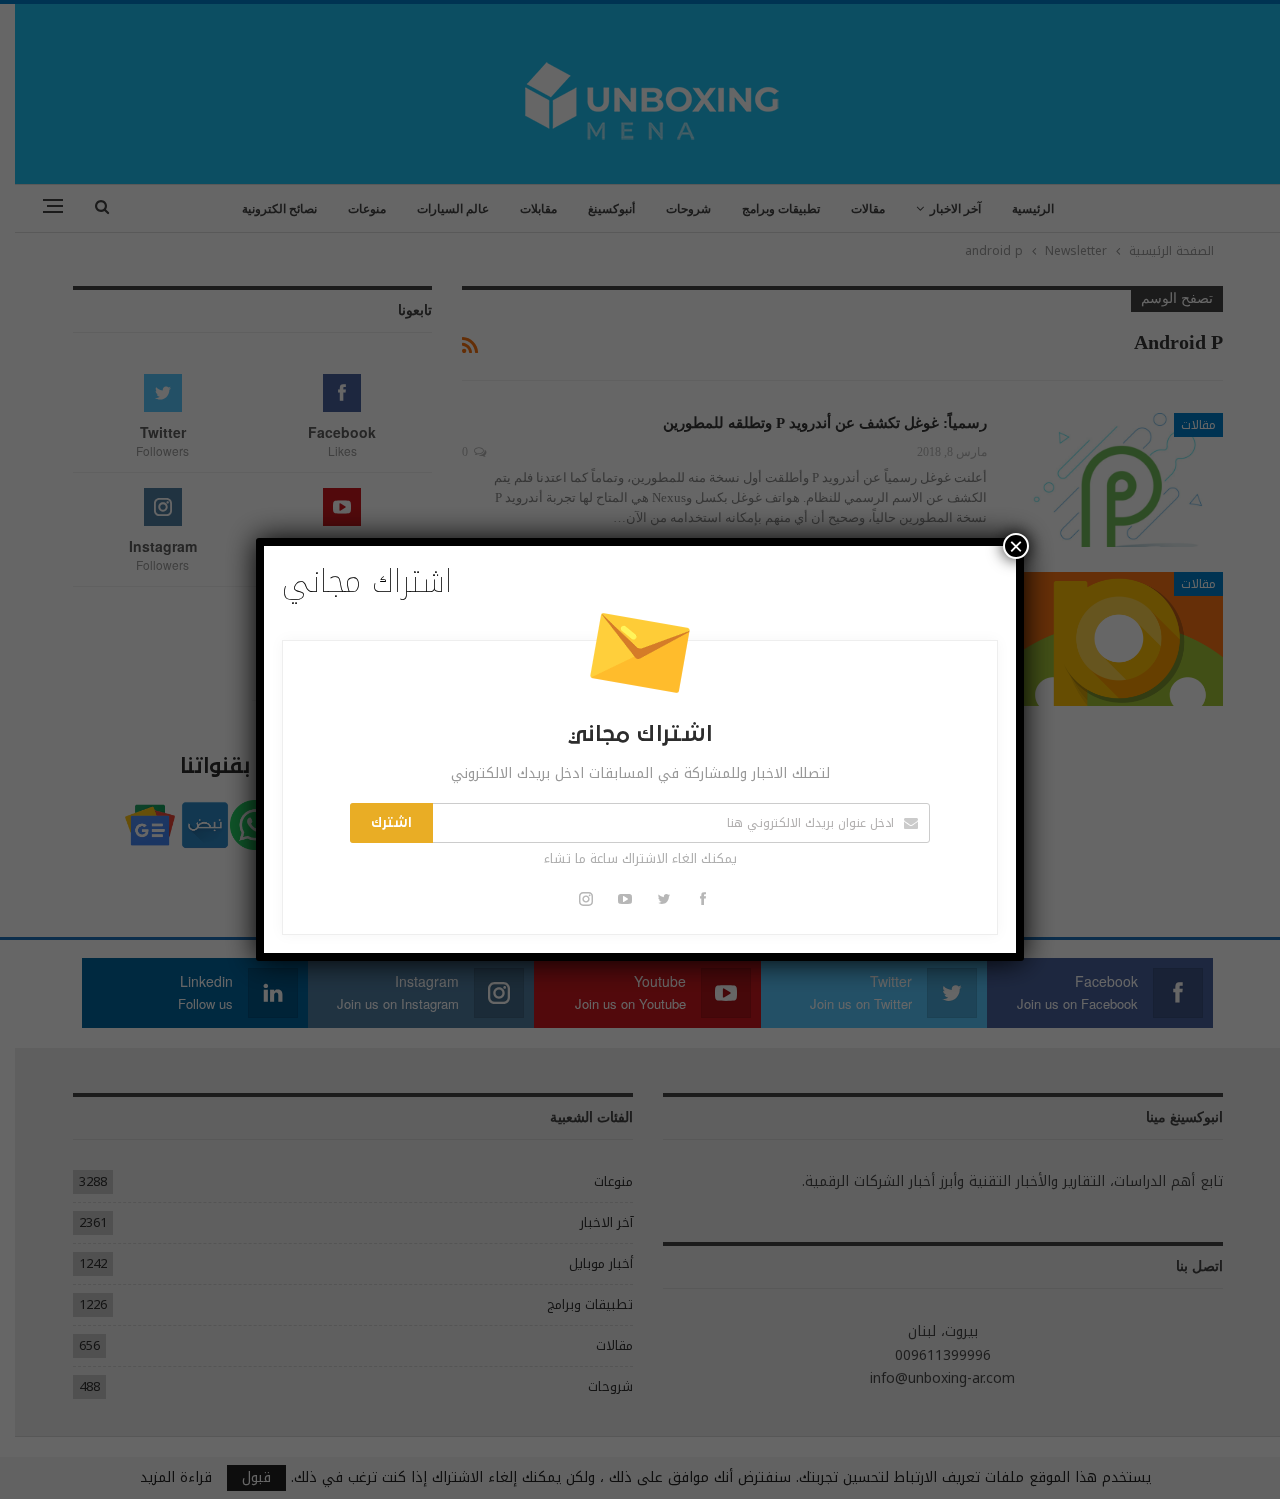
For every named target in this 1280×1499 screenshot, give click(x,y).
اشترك (391, 823)
